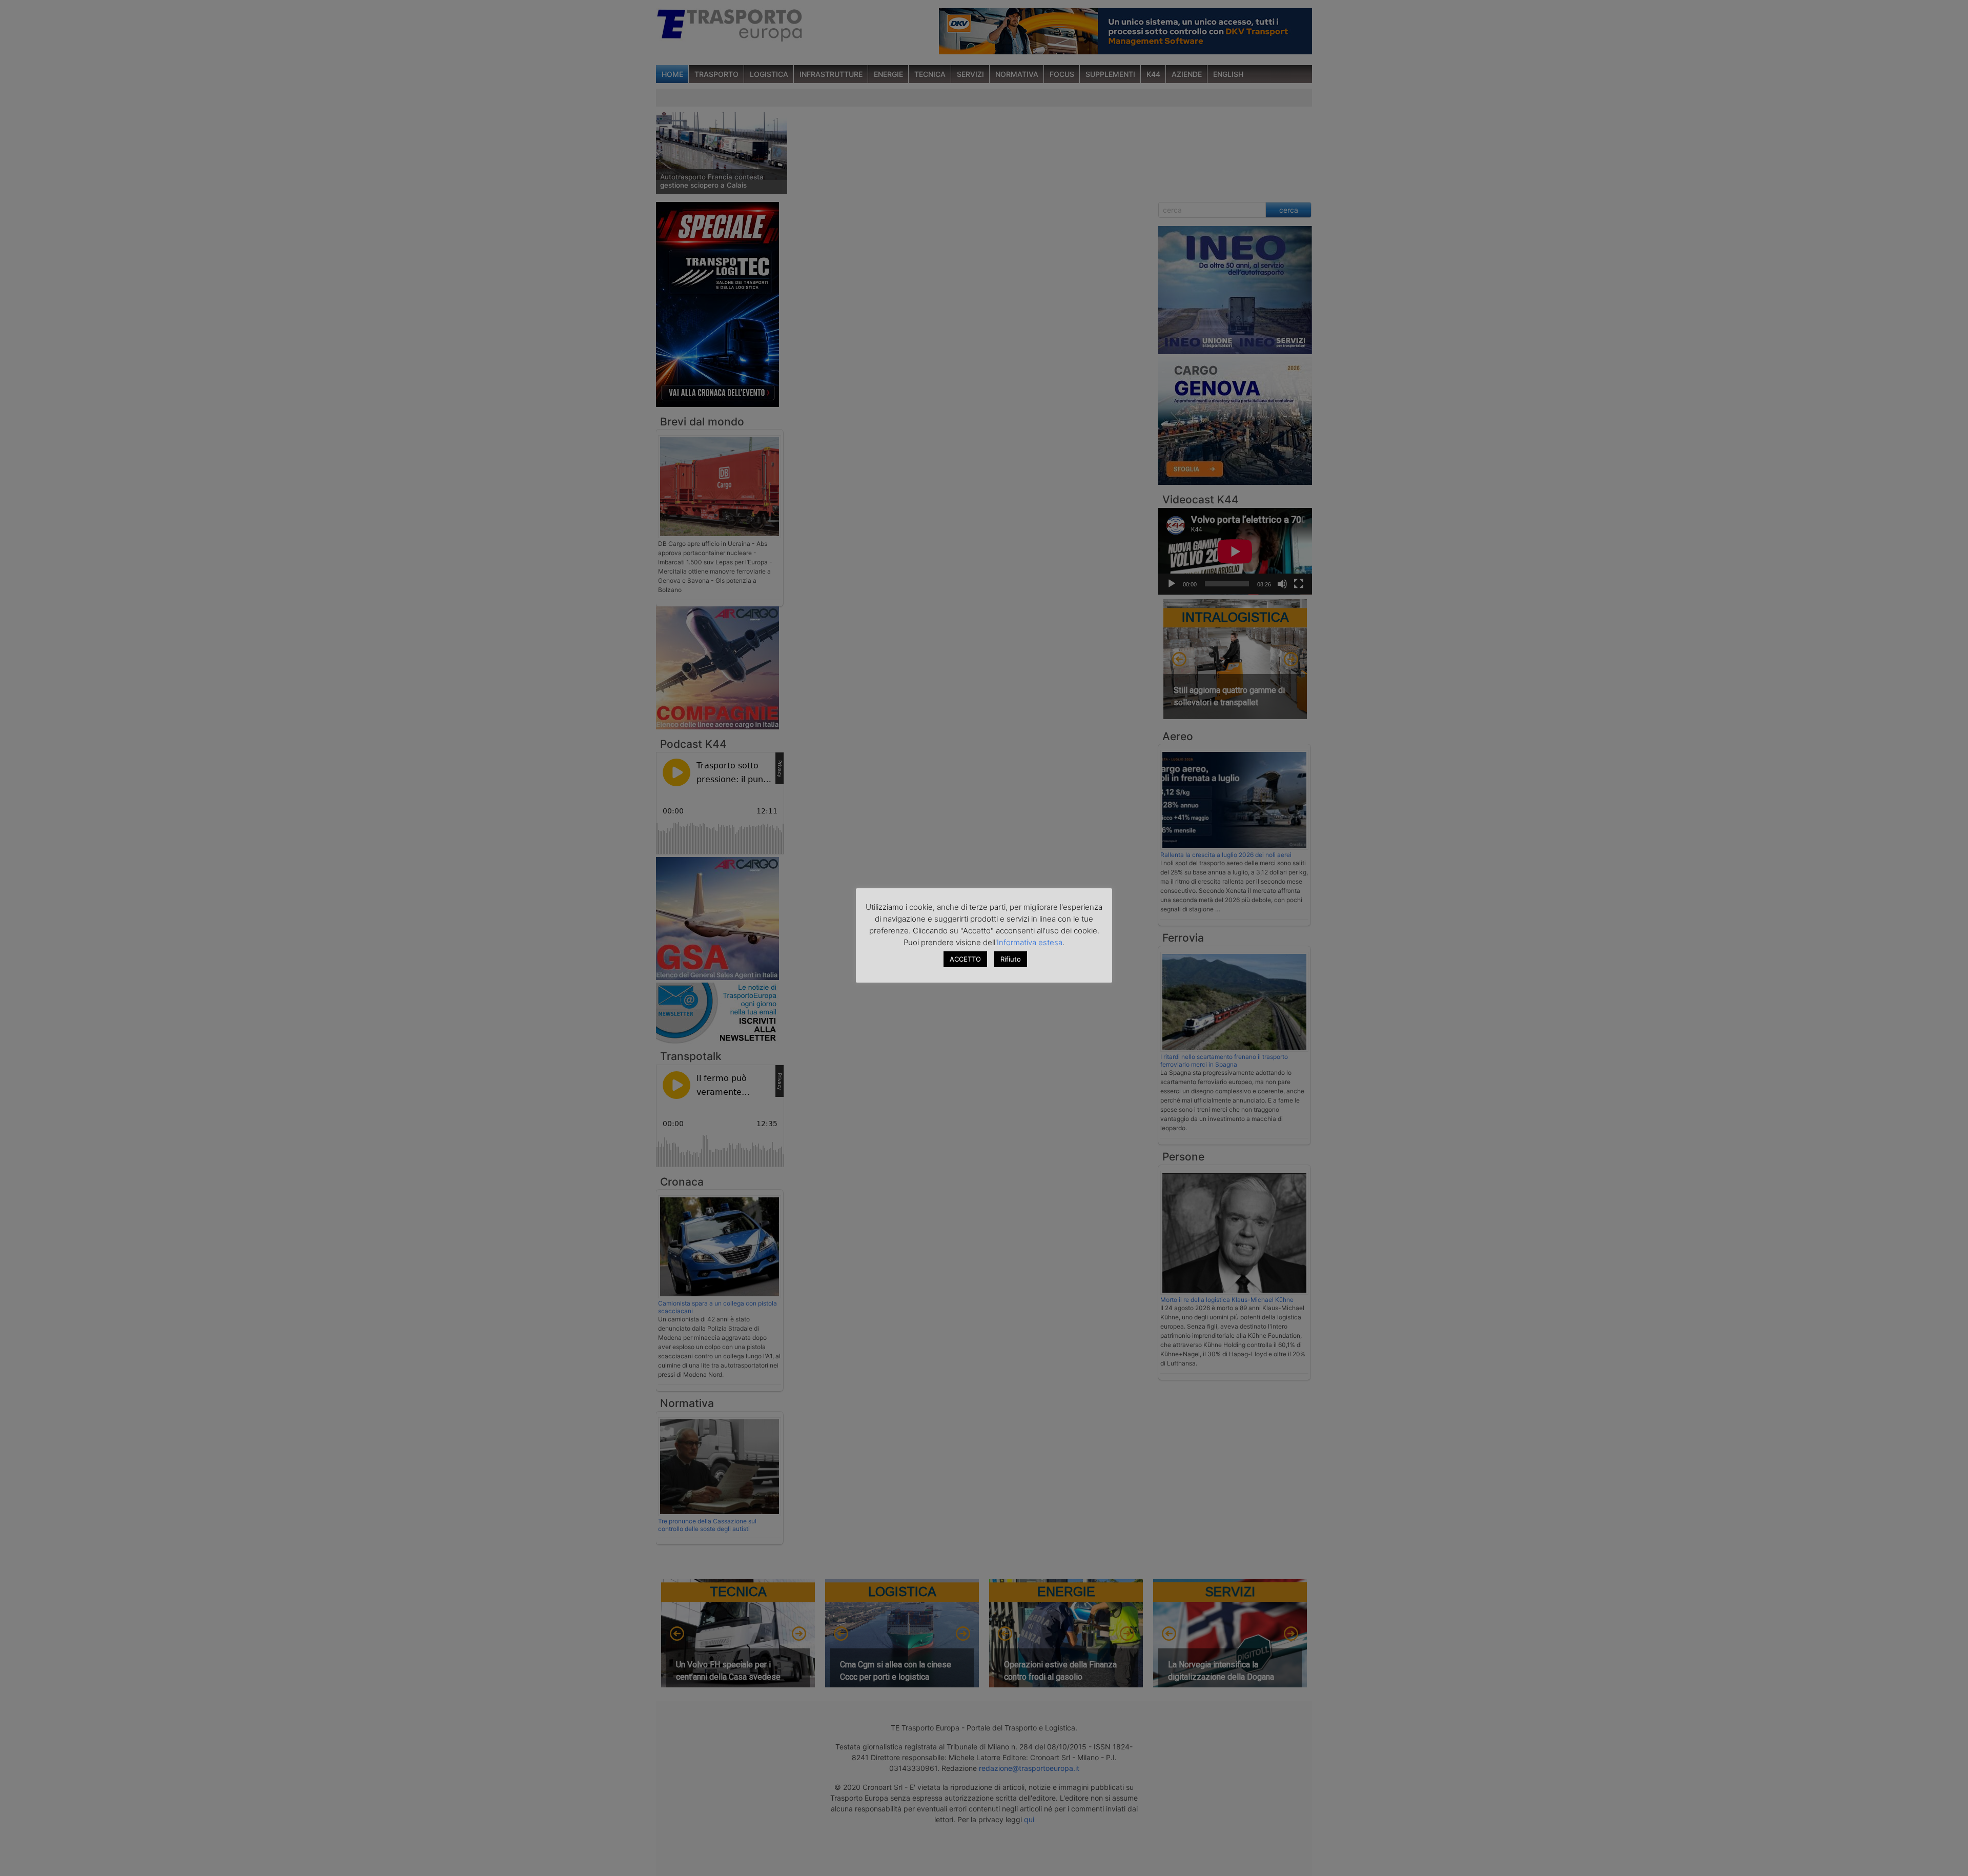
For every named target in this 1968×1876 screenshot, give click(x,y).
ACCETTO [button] (965, 959)
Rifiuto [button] (1011, 959)
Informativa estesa (1030, 942)
